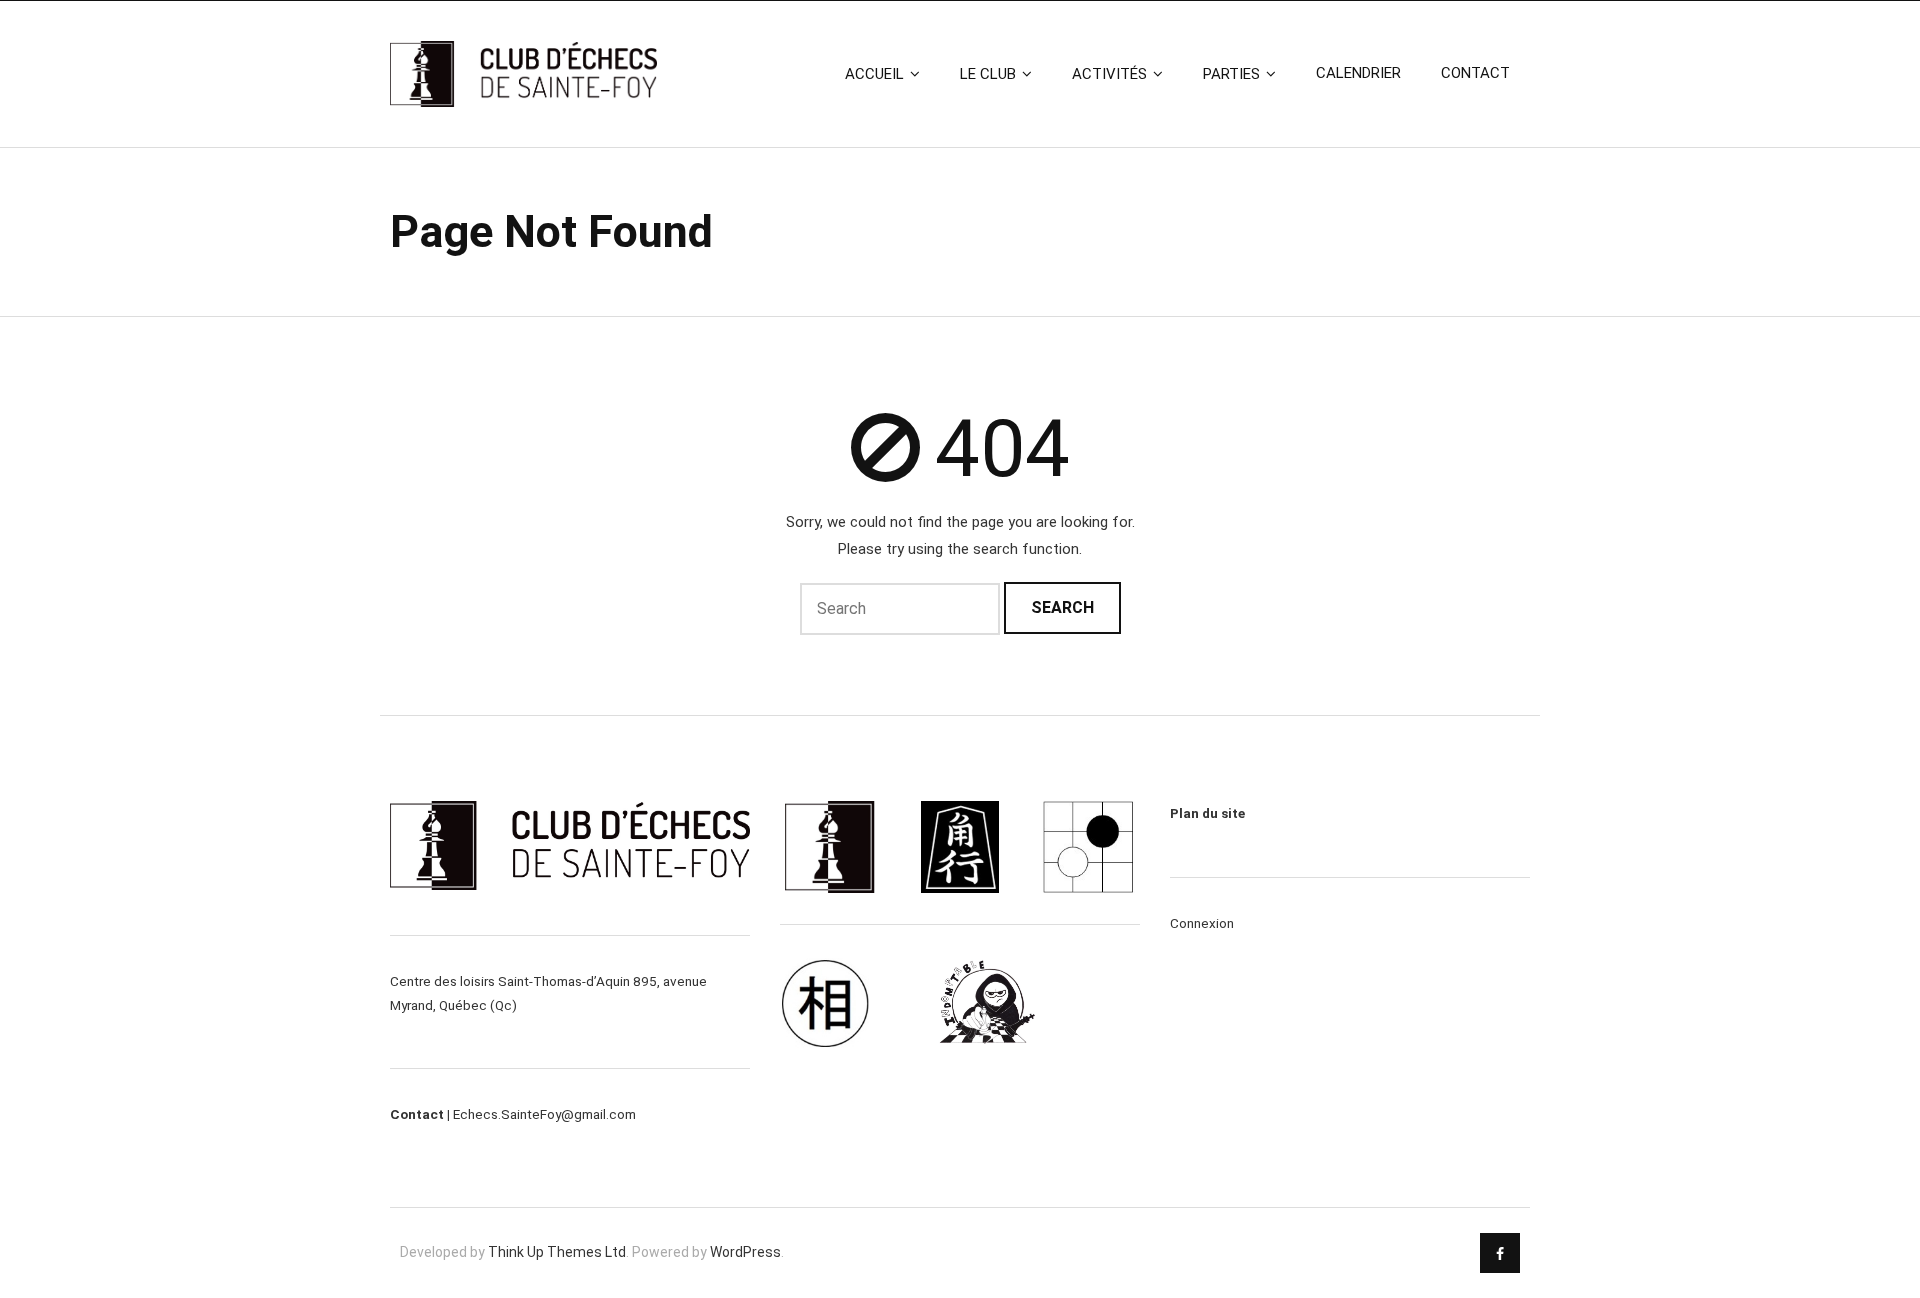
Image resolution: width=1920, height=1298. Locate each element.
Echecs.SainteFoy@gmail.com (544, 1114)
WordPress (745, 1252)
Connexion (1202, 923)
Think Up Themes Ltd (557, 1252)
